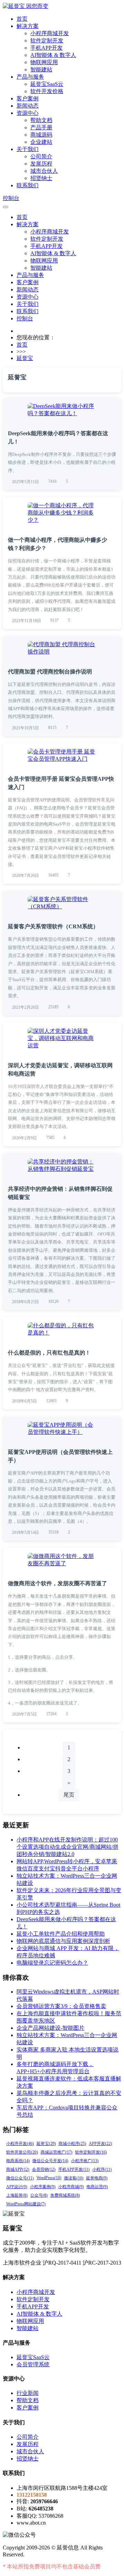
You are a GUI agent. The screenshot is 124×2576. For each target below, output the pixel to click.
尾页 (69, 1795)
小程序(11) (102, 2169)
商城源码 (41, 135)
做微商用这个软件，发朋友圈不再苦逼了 (58, 1583)
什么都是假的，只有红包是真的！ (49, 1353)
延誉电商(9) (97, 2178)
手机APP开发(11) (74, 2169)
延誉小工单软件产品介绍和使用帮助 (61, 1934)
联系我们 (28, 185)
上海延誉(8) (17, 2195)
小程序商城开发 (50, 33)
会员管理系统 (33, 2364)
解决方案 (28, 26)
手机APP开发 (46, 48)
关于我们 (28, 149)
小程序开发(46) (20, 2144)
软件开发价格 (47, 91)
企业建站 (41, 142)
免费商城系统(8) (65, 2195)
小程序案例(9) (43, 2187)
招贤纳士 (41, 178)
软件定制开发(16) (91, 2152)
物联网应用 (44, 62)
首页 (22, 19)
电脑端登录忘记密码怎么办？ (52, 1963)
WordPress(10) (49, 2178)
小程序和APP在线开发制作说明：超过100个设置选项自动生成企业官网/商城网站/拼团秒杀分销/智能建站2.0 (68, 1847)
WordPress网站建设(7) (26, 2204)
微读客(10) (74, 2178)
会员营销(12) (44, 2169)
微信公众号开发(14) (50, 2161)
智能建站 (41, 69)
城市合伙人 (44, 171)
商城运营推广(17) (56, 2152)
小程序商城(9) (71, 2187)
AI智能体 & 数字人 (53, 55)
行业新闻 (28, 2393)
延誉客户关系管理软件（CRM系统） (53, 926)
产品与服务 (30, 77)
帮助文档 (41, 120)
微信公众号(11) (20, 2178)
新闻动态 (28, 106)
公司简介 (41, 156)
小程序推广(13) (85, 2161)
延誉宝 (25, 358)
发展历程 (41, 164)
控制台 (11, 198)
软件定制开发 (47, 41)
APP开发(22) (100, 2144)
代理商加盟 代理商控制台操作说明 (50, 672)
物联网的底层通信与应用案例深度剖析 (63, 1941)
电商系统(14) (18, 2161)
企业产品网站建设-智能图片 (50, 2028)
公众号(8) (39, 2195)
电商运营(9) (97, 2187)
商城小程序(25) (72, 2144)
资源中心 (28, 113)
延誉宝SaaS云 (47, 84)
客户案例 (28, 98)
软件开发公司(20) (22, 2152)
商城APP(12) (18, 2169)
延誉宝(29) (46, 2144)
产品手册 (41, 127)
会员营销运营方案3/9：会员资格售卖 (61, 2006)
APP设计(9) (17, 2187)
